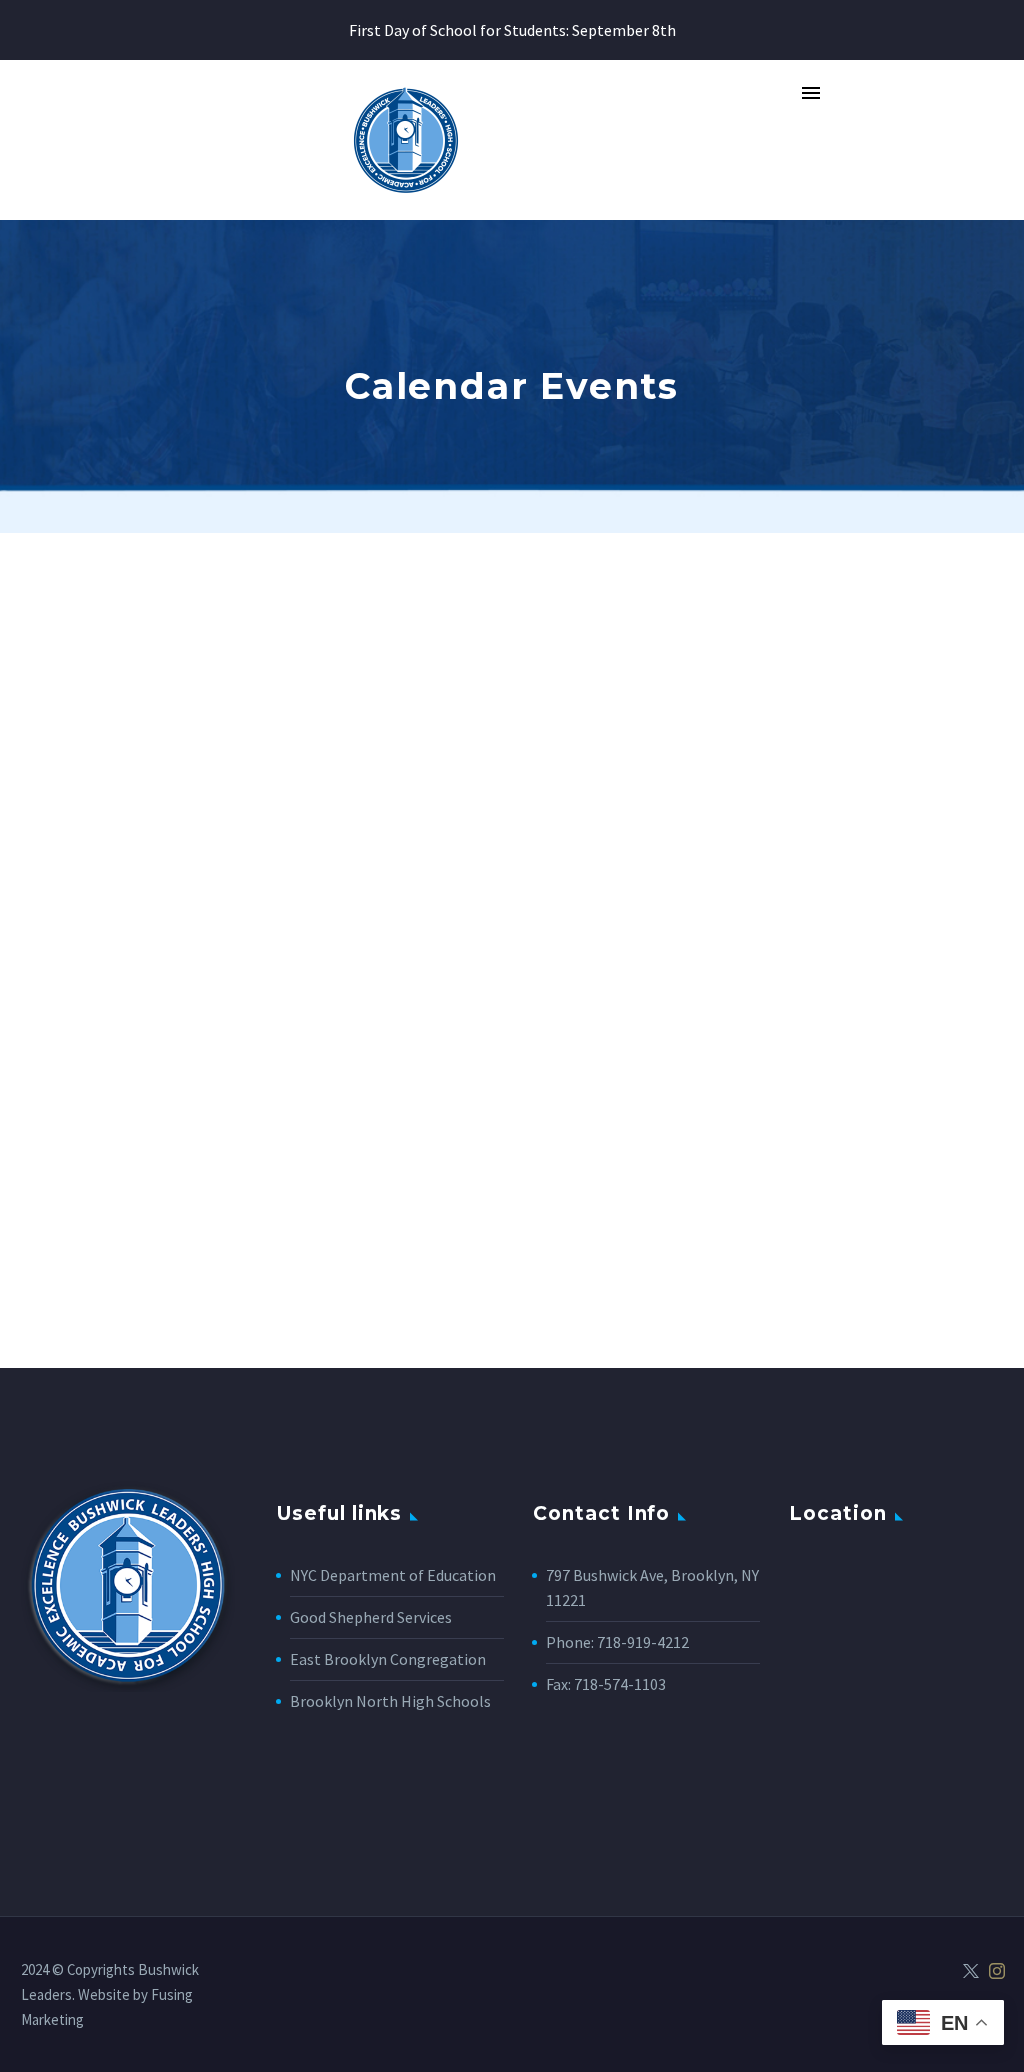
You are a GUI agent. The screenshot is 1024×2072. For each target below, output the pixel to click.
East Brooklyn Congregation (388, 1659)
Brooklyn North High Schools (390, 1701)
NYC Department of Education (393, 1575)
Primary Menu (811, 93)
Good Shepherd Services (371, 1617)
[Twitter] (971, 1971)
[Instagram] (997, 1971)
